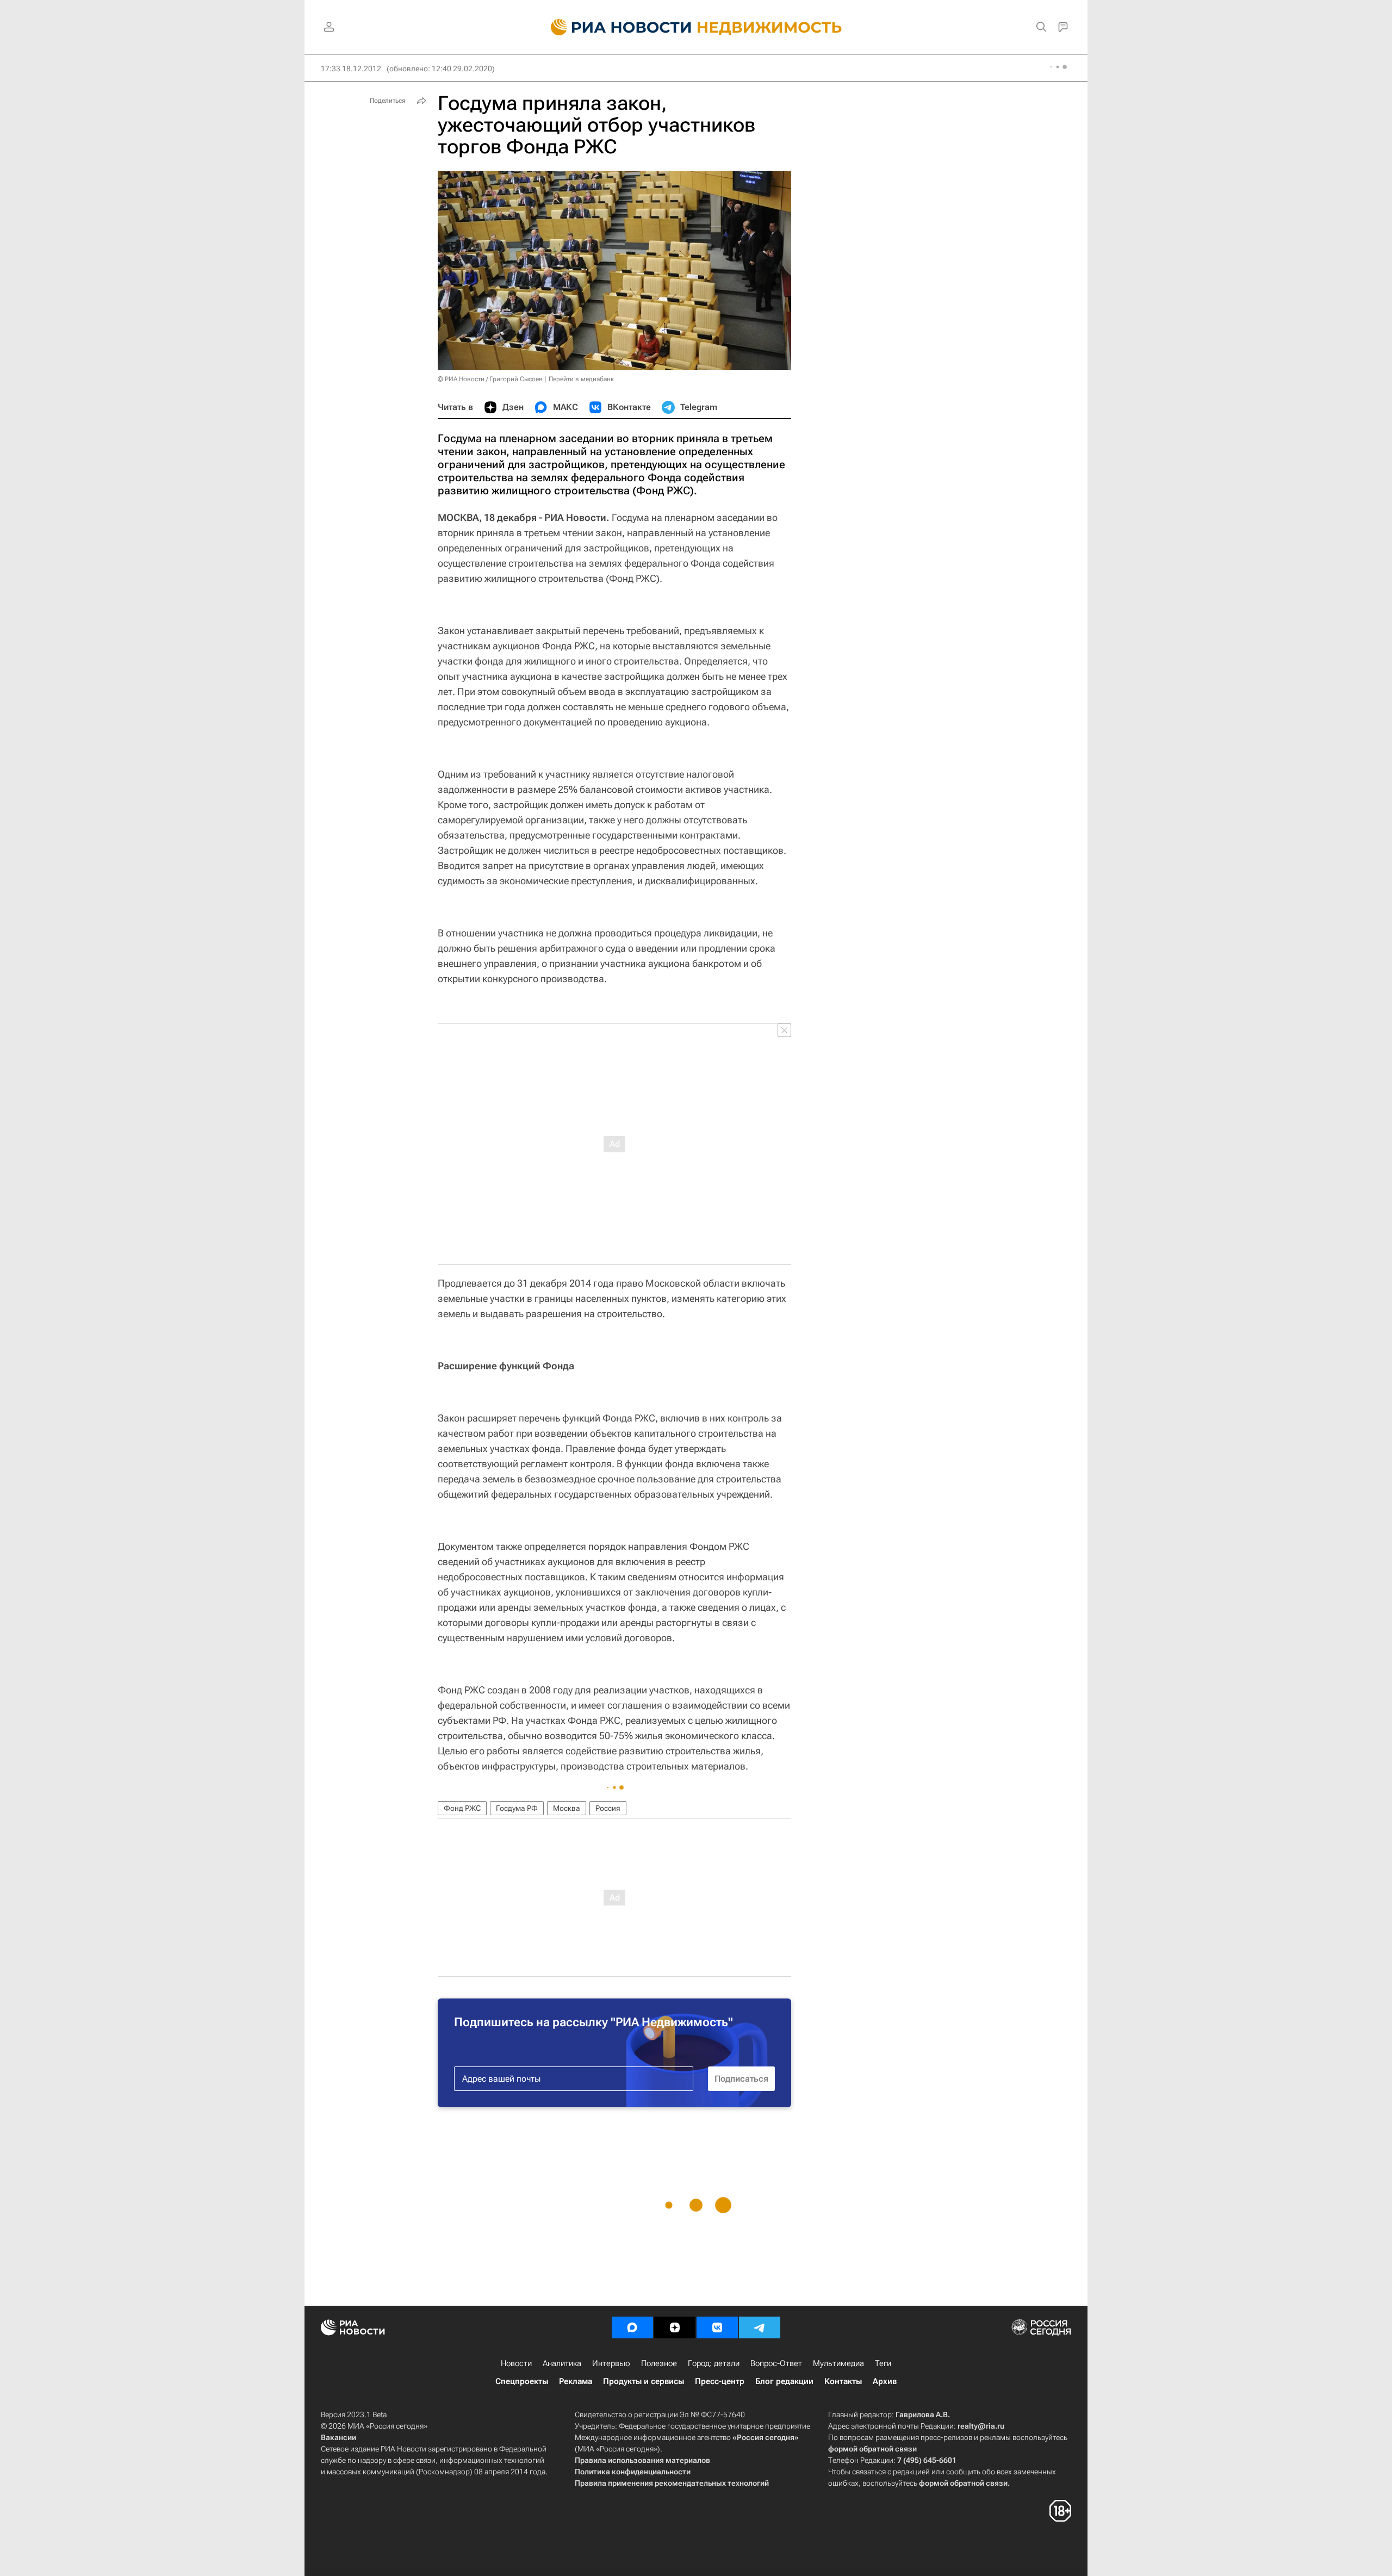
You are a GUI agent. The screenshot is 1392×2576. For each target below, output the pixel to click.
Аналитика (562, 2363)
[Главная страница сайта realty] (696, 27)
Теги (883, 2363)
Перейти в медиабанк (581, 379)
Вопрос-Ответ (776, 2363)
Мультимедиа (838, 2363)
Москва (567, 1808)
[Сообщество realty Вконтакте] (717, 2327)
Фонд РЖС (462, 1808)
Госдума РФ (517, 1808)
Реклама (576, 2381)
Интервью (611, 2363)
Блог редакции (784, 2381)
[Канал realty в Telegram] (760, 2327)
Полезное (659, 2363)
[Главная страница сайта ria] (615, 27)
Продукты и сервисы (644, 2381)
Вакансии (338, 2437)
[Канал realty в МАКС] (632, 2327)
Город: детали (714, 2363)
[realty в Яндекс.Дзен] (675, 2327)
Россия (608, 1808)
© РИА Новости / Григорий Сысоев (490, 379)
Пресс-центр (720, 2381)
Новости (516, 2363)
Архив (885, 2381)
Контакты (843, 2381)
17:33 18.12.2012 (351, 69)
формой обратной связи (872, 2449)
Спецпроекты (522, 2381)
